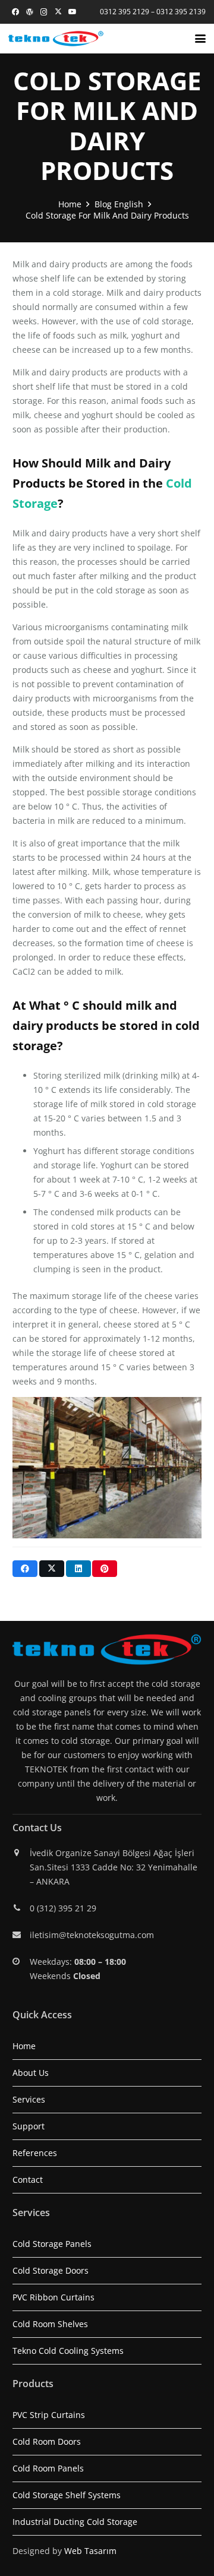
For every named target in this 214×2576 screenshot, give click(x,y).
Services (29, 2099)
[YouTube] (73, 12)
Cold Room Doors (47, 2441)
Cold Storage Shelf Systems (67, 2495)
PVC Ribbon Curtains (53, 2297)
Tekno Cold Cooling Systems (68, 2351)
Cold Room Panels (48, 2468)
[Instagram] (44, 12)
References (35, 2153)
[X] (58, 12)
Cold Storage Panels (52, 2244)
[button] (200, 39)
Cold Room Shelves (50, 2324)
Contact (28, 2180)
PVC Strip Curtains (49, 2415)
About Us (31, 2073)
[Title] (30, 12)
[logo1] (56, 39)
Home (24, 2046)
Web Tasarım (90, 2551)
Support (29, 2126)
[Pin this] (105, 1569)
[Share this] (25, 1569)
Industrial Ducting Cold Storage (75, 2522)
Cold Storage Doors (51, 2270)
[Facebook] (15, 12)
